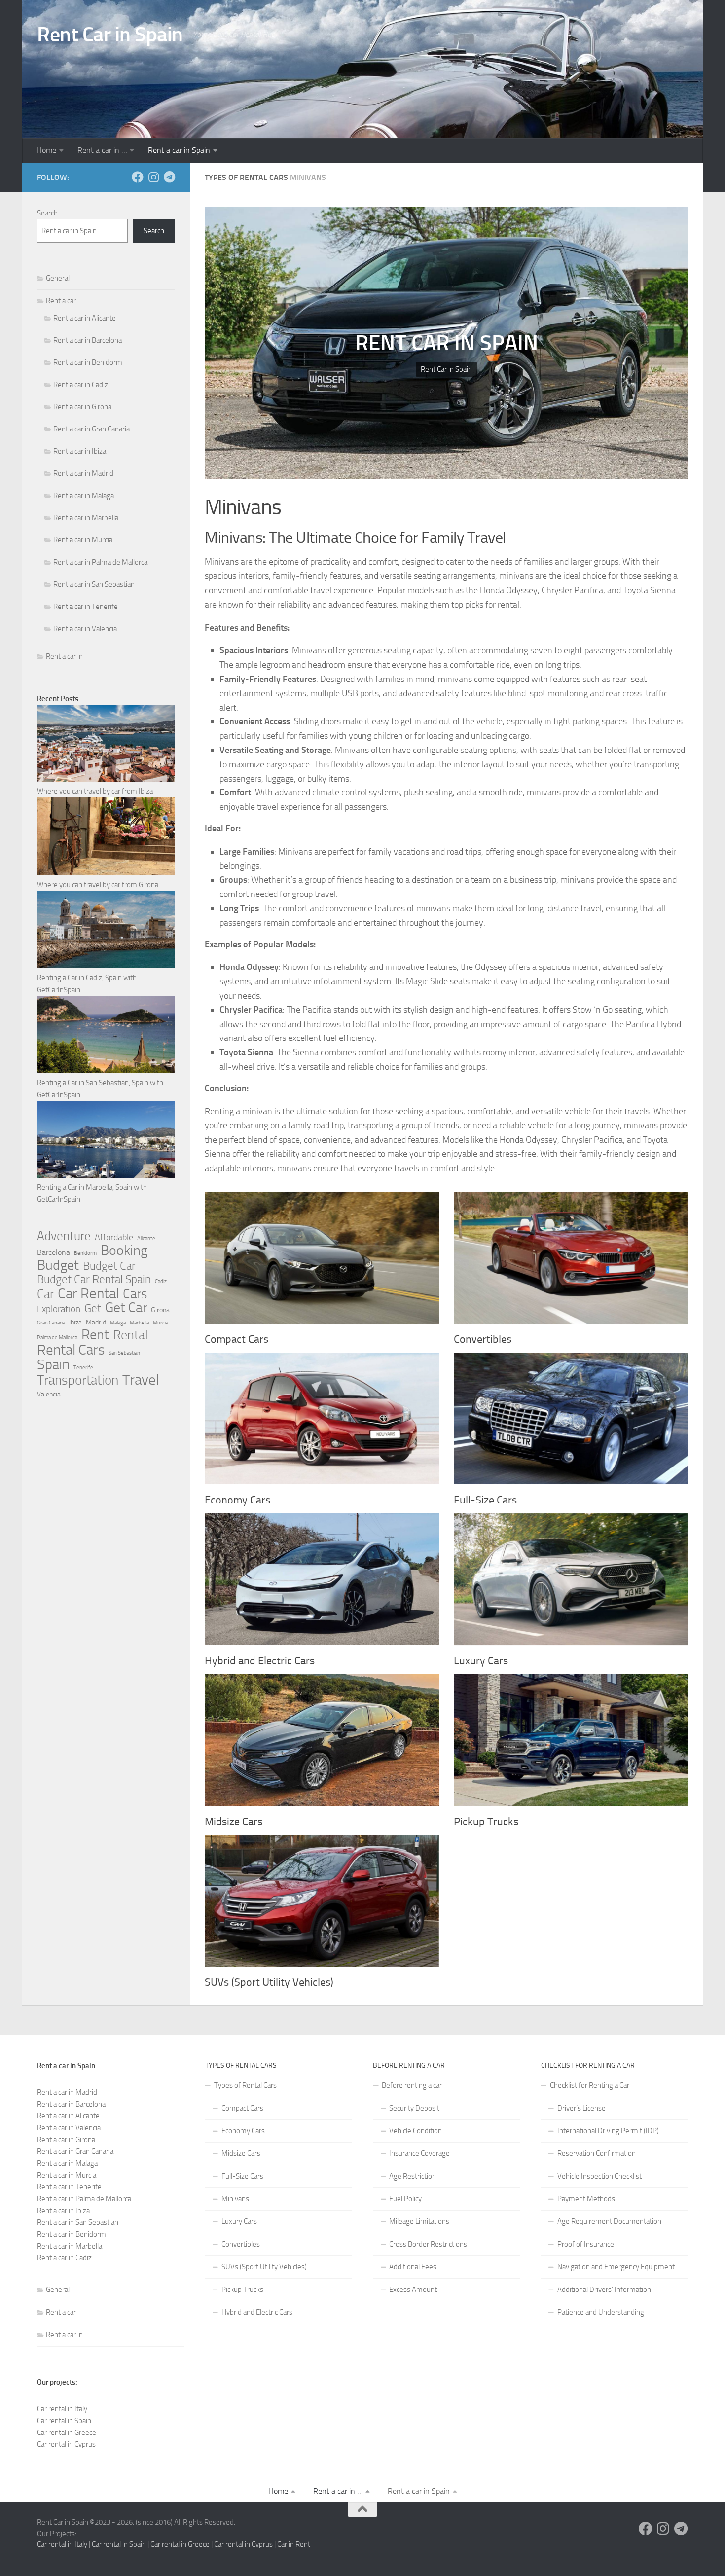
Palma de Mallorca (57, 1338)
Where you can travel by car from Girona (98, 885)
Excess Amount (413, 2290)
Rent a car (61, 301)
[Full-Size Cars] (571, 1418)
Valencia (49, 1394)
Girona (160, 1310)
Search (47, 213)
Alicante (146, 1238)
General (58, 278)
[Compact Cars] (322, 1258)
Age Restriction (413, 2176)
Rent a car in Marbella (86, 518)
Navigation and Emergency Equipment (616, 2267)
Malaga (118, 1323)
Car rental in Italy (62, 2409)
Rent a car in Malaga (84, 496)
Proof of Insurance (586, 2244)
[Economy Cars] (322, 1418)
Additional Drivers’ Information (604, 2290)
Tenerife (83, 1368)
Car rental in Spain (64, 2421)
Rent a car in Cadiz (81, 385)
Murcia (161, 1323)
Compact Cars (236, 1339)
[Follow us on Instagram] (153, 177)
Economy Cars (237, 1500)
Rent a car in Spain (179, 150)
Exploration (59, 1309)
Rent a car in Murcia (83, 540)
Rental (130, 1335)
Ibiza (75, 1322)
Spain (53, 1365)
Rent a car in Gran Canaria (91, 429)
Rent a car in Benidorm (88, 362)
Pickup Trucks (486, 1822)
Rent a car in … (102, 150)
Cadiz (161, 1281)
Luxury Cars (481, 1661)
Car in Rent (294, 2544)
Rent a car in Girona (82, 407)
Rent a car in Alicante (85, 318)
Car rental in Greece (67, 2433)
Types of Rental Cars (245, 2085)
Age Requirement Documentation (609, 2221)
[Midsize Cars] (322, 1740)
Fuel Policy (405, 2199)
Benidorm (85, 1253)
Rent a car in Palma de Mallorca (100, 562)
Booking (124, 1251)
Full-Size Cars (485, 1500)
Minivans (235, 2199)
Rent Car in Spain (110, 35)
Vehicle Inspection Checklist (599, 2176)
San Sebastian (124, 1353)
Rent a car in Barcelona (88, 340)
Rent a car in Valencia (85, 629)
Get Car (126, 1308)
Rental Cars (71, 1350)
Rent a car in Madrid (83, 473)
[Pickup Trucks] (571, 1740)
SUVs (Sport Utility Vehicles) (269, 1982)
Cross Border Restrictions (428, 2244)
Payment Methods (586, 2199)
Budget (58, 1265)
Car (45, 1294)
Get (93, 1309)
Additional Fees (413, 2267)
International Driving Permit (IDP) (608, 2131)
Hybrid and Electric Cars (260, 1661)
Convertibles (483, 1339)
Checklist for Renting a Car (590, 2085)
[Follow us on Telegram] (169, 177)
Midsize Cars (234, 1822)
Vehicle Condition (416, 2131)
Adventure (64, 1236)
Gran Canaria (51, 1323)
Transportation (78, 1380)
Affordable (114, 1237)
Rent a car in (64, 656)
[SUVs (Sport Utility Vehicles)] (322, 1901)
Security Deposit (414, 2108)
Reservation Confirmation (597, 2153)
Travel (141, 1380)
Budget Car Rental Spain (94, 1279)
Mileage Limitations (419, 2221)
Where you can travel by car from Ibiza (95, 791)
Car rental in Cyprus (66, 2444)
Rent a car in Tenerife (86, 607)
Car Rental (88, 1293)
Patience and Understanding (601, 2312)
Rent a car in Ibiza (80, 451)
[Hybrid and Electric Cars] (322, 1579)
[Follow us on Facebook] (138, 177)
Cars (135, 1294)
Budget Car (109, 1266)
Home (46, 150)
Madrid (96, 1322)
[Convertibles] (571, 1258)
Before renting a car (412, 2085)
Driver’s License (581, 2108)
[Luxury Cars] (571, 1579)
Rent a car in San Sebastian (94, 584)
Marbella (139, 1323)
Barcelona (54, 1252)
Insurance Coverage (419, 2153)
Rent (95, 1335)
